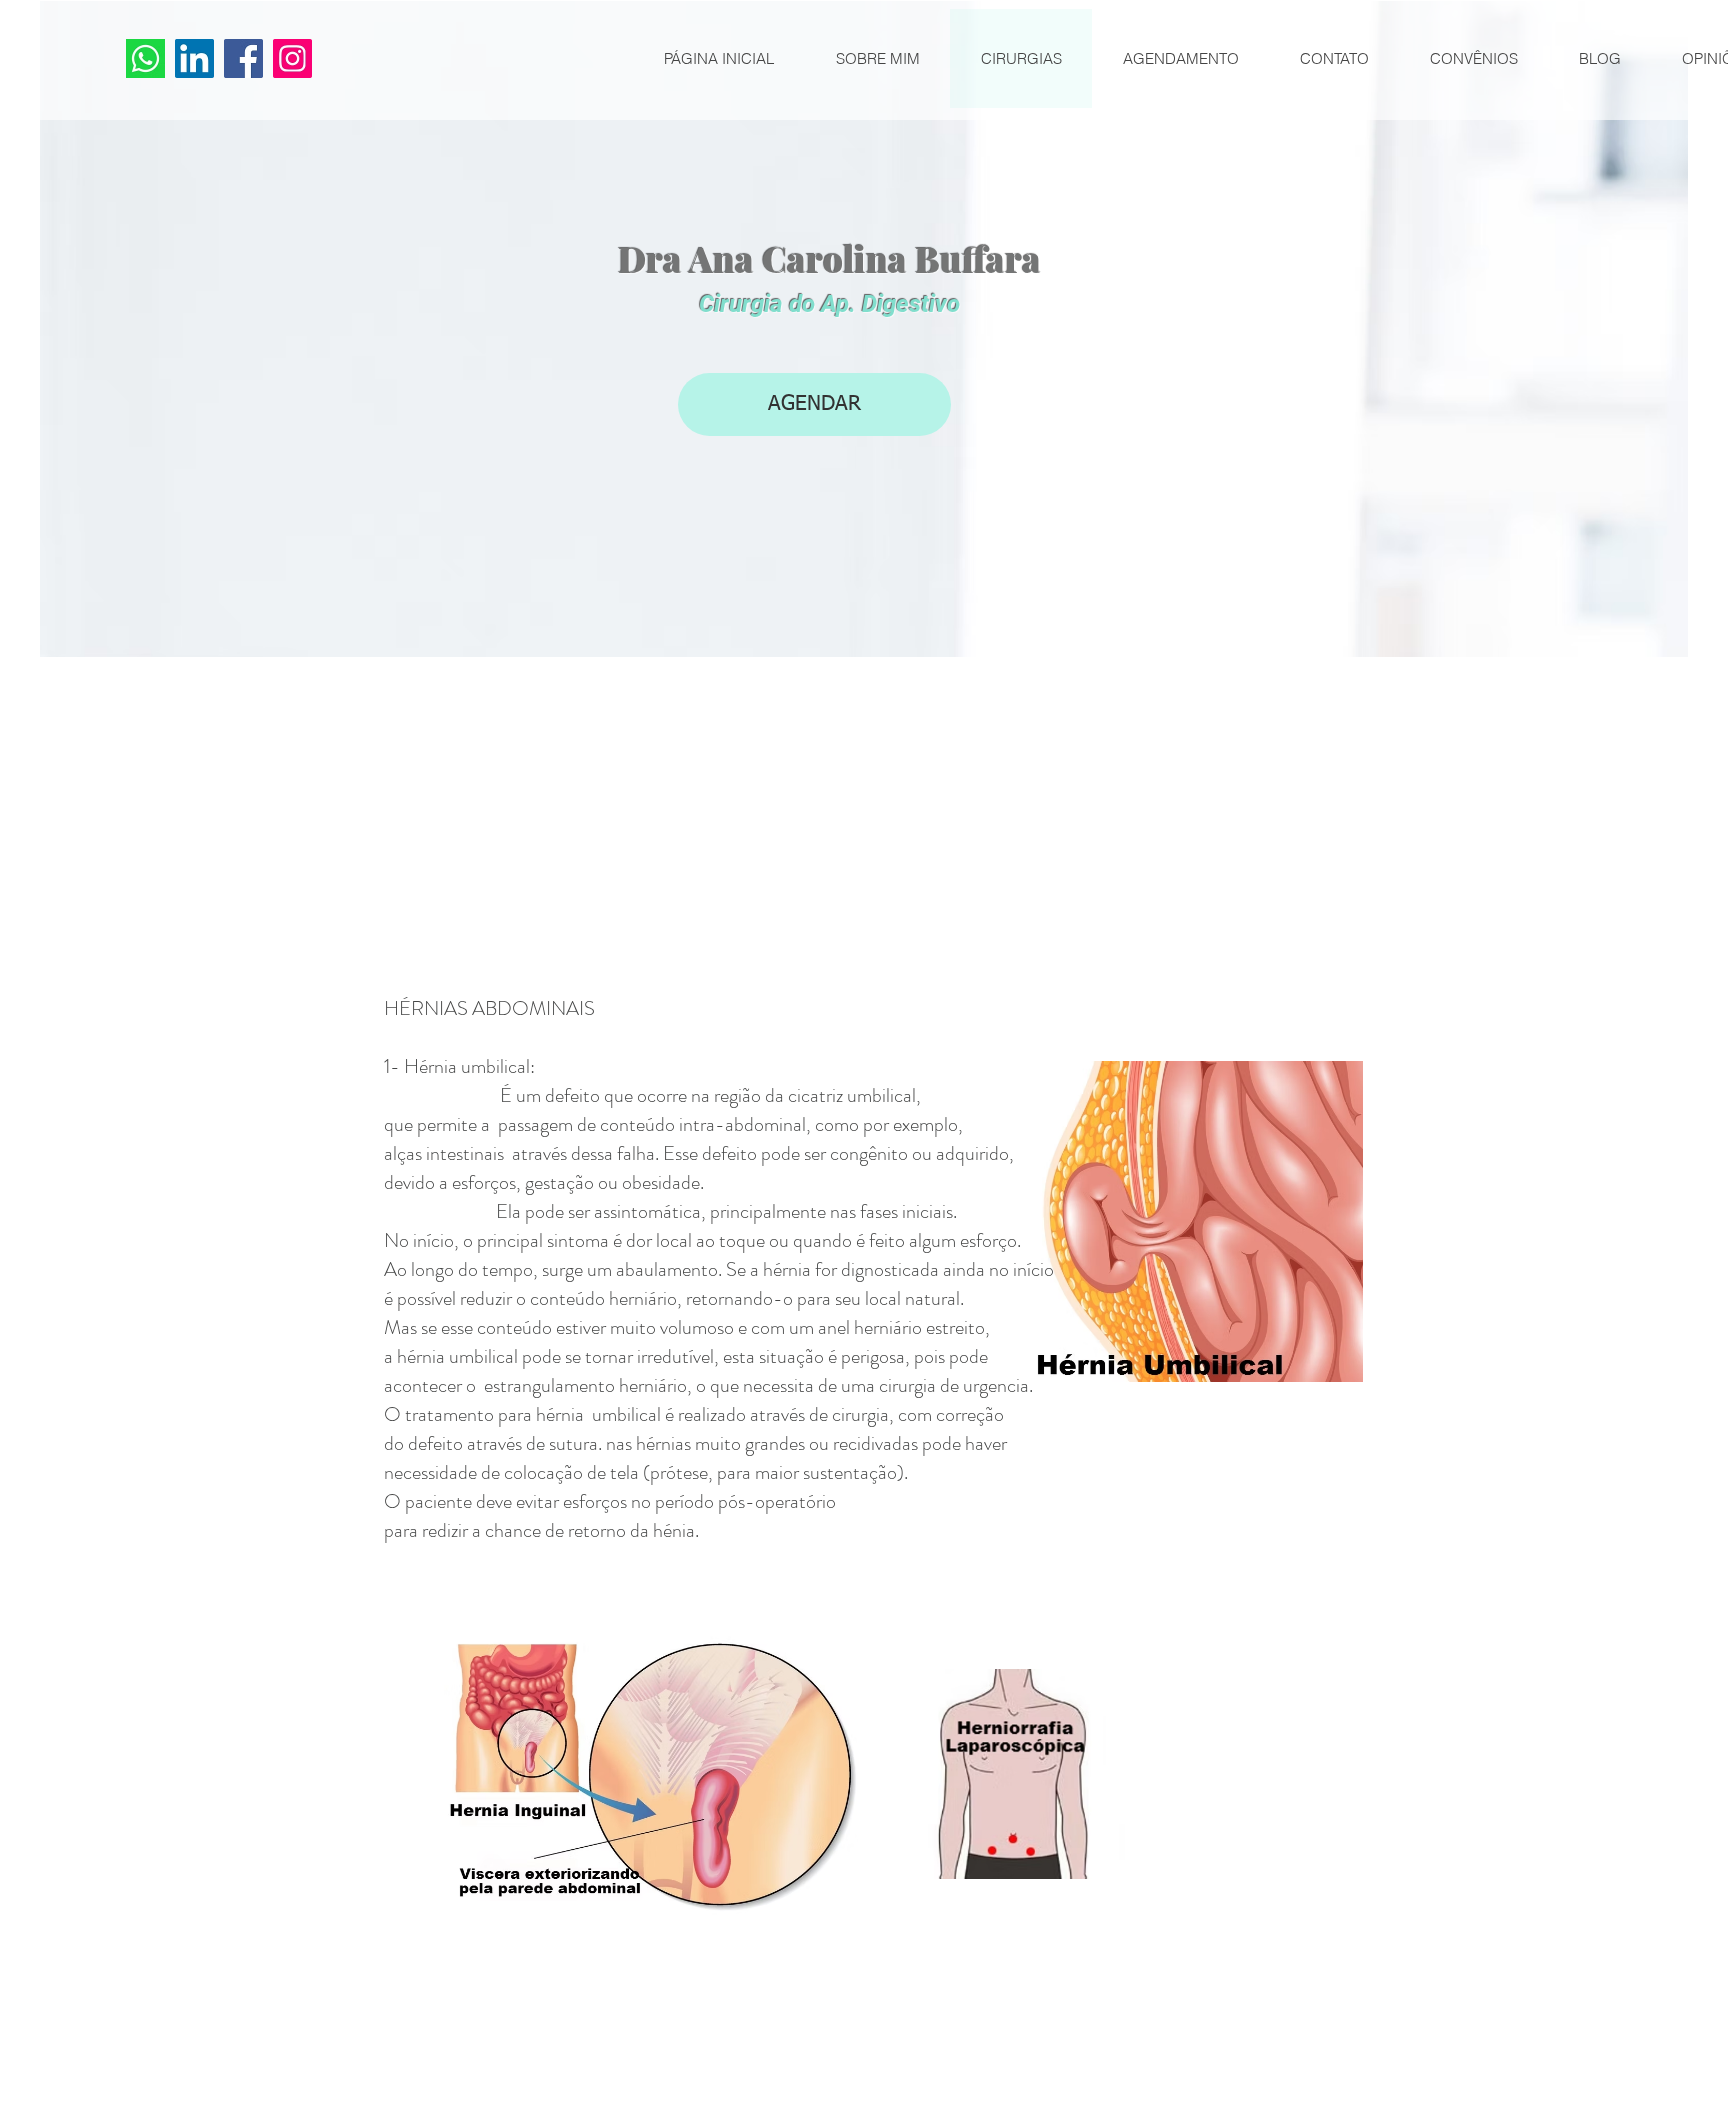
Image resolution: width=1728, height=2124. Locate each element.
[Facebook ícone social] (243, 58)
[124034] (145, 58)
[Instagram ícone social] (292, 58)
